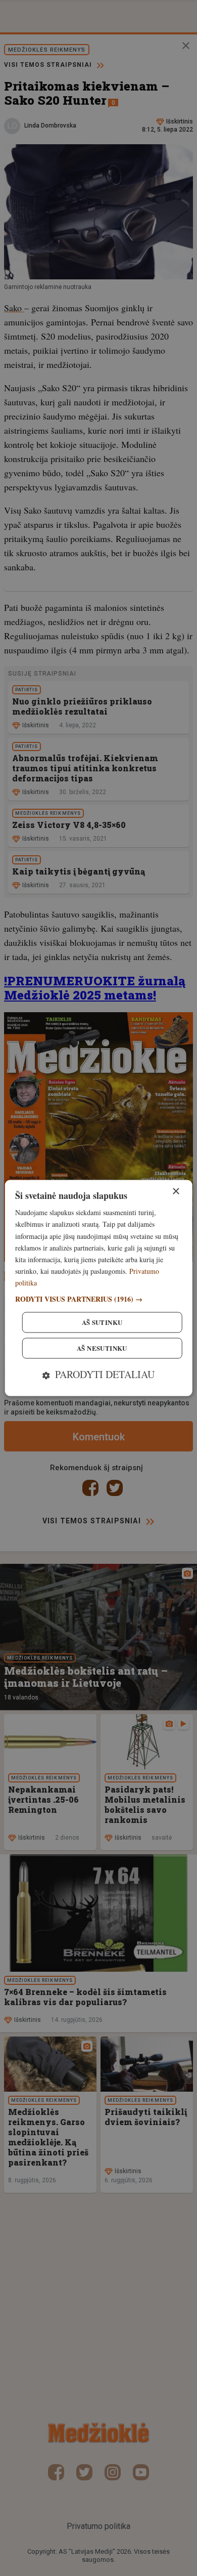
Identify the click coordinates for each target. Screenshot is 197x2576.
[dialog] (99, 1288)
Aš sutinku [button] (102, 1323)
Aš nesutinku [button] (102, 1348)
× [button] (176, 1192)
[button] (99, 1299)
